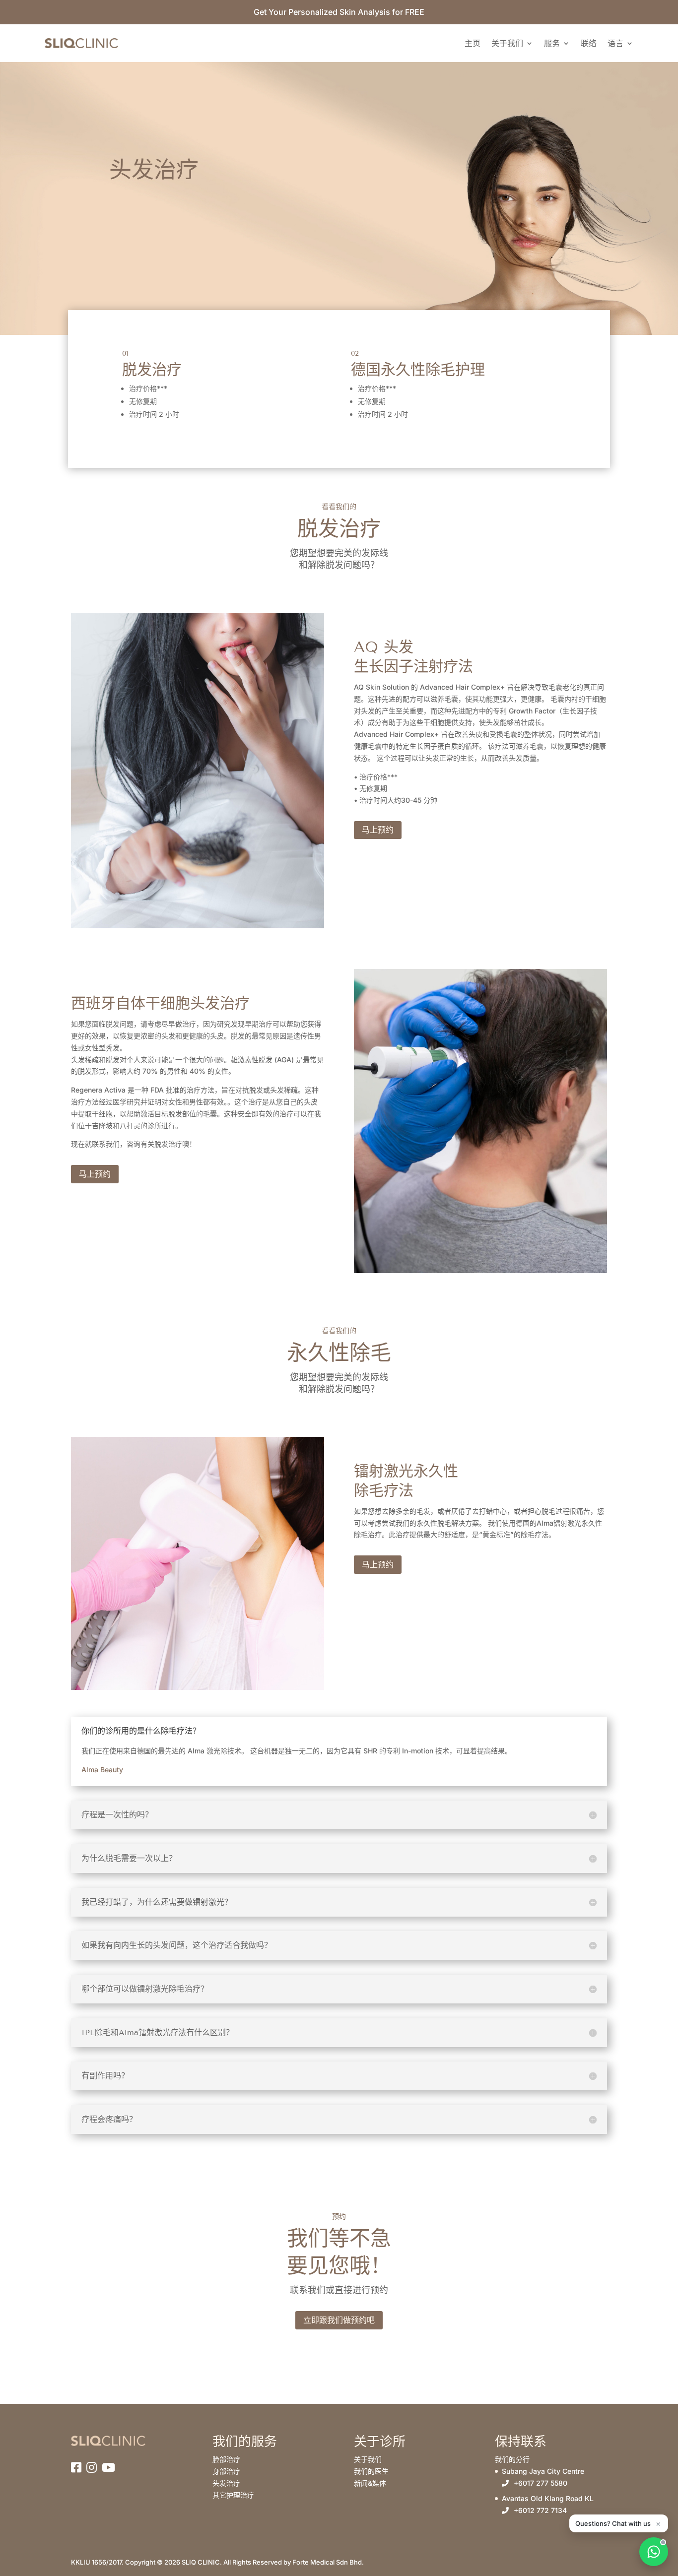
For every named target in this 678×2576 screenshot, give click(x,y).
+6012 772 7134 (540, 2510)
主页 (473, 43)
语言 (615, 43)
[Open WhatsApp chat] (654, 2552)
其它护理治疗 (233, 2495)
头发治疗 (226, 2483)
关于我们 (507, 43)
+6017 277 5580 (541, 2483)
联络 (589, 43)
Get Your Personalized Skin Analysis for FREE (339, 12)
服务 (552, 43)
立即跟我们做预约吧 (339, 2320)
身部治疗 (226, 2471)
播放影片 (438, 830)
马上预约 (378, 830)
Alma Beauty (102, 1770)
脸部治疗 (226, 2459)
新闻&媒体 (370, 2483)
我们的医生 (371, 2471)
